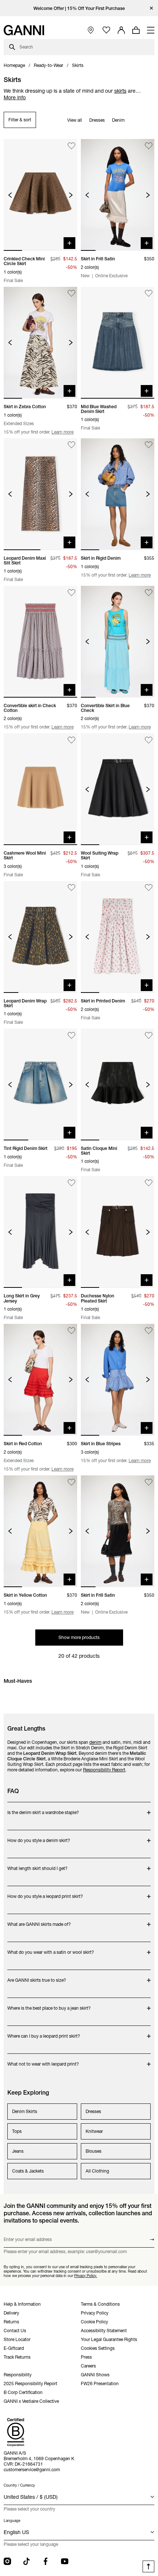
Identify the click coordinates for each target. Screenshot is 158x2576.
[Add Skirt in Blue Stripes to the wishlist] (149, 1331)
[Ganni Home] (24, 30)
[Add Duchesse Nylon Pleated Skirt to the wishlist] (149, 1183)
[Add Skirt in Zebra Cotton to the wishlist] (71, 294)
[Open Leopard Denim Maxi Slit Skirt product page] (40, 494)
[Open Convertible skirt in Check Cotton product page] (40, 642)
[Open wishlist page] (106, 30)
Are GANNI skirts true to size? (37, 1976)
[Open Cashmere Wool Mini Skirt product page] (40, 789)
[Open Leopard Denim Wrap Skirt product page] (40, 937)
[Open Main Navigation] (151, 30)
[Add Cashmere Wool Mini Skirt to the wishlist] (71, 740)
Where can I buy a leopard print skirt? (44, 2032)
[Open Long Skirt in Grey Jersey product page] (40, 1232)
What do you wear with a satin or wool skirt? (51, 1948)
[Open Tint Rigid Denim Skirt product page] (40, 1084)
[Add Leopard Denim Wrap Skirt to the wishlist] (71, 888)
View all (75, 120)
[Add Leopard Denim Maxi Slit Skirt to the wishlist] (71, 445)
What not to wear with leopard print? (43, 2060)
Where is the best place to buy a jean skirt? (49, 2004)
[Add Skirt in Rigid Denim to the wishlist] (149, 445)
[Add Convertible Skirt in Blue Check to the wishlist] (149, 593)
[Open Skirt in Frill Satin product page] (118, 195)
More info (15, 97)
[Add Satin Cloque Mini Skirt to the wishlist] (149, 1035)
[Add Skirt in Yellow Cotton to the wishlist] (71, 1482)
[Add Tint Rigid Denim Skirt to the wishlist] (71, 1035)
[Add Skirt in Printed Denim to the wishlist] (149, 888)
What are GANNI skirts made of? (39, 1921)
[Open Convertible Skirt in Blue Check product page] (118, 642)
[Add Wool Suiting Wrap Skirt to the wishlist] (149, 740)
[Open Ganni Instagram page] (7, 2561)
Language (12, 2521)
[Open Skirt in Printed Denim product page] (118, 937)
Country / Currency (19, 2485)
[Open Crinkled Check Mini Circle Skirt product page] (40, 195)
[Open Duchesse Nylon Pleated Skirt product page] (118, 1232)
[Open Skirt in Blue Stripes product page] (118, 1380)
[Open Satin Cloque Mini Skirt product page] (118, 1084)
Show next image (71, 195)
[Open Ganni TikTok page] (26, 2561)
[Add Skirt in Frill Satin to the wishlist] (149, 146)
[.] (79, 8)
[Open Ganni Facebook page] (46, 2561)
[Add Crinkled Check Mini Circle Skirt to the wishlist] (71, 146)
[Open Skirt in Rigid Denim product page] (118, 494)
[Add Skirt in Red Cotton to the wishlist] (71, 1331)
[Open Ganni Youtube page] (65, 2561)
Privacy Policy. (86, 2276)
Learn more (62, 432)
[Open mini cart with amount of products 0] (136, 30)
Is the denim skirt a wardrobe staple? (43, 1809)
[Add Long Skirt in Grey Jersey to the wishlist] (71, 1183)
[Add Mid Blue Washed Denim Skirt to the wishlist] (149, 294)
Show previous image (10, 195)
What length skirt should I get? (37, 1865)
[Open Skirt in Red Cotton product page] (40, 1380)
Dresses (97, 120)
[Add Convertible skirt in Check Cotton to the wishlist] (71, 593)
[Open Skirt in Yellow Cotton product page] (40, 1531)
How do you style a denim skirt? (39, 1837)
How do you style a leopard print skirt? (45, 1893)
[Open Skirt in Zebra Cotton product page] (40, 343)
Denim (118, 120)
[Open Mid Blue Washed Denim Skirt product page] (118, 343)
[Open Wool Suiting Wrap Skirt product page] (118, 789)
